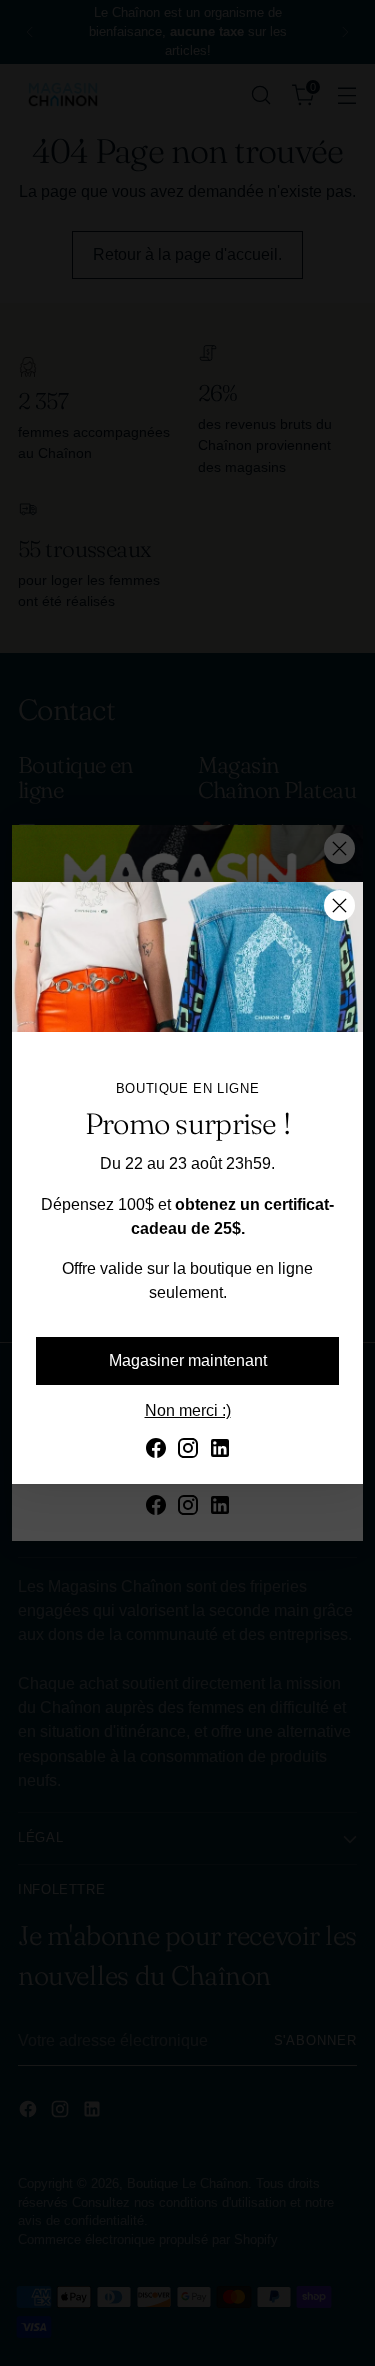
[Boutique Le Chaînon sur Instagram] (188, 1451)
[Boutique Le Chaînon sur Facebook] (156, 1451)
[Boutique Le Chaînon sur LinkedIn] (220, 1451)
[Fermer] (339, 905)
